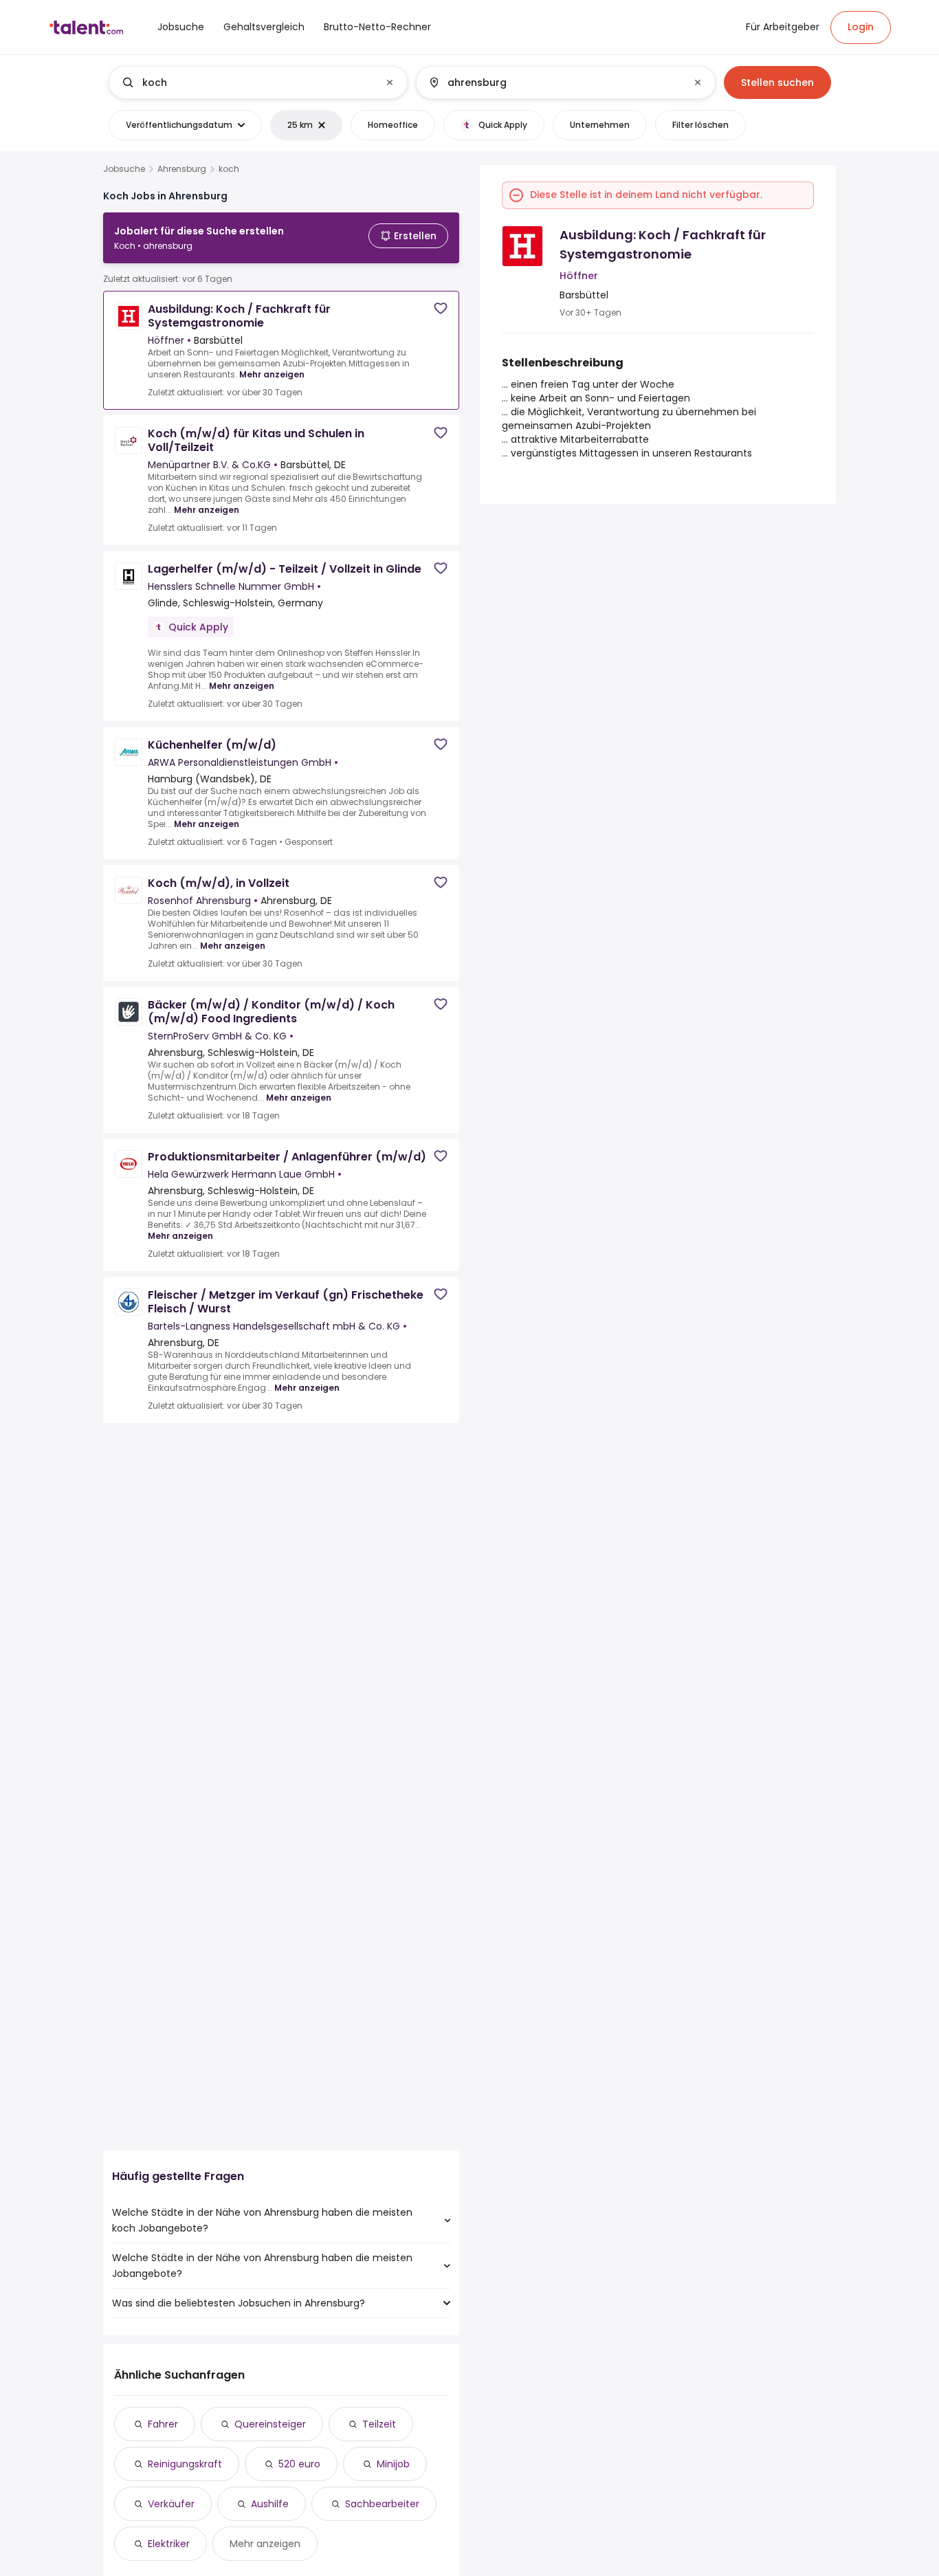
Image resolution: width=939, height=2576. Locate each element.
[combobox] (257, 82)
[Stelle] (247, 82)
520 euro (299, 2464)
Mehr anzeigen (272, 374)
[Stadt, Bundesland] (554, 82)
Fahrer (163, 2424)
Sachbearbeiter (382, 2504)
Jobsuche (124, 169)
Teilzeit (379, 2424)
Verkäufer (171, 2504)
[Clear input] (390, 82)
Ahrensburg (182, 169)
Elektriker (169, 2544)
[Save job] (441, 308)
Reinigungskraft (185, 2464)
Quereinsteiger (270, 2424)
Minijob (393, 2464)
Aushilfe (270, 2504)
